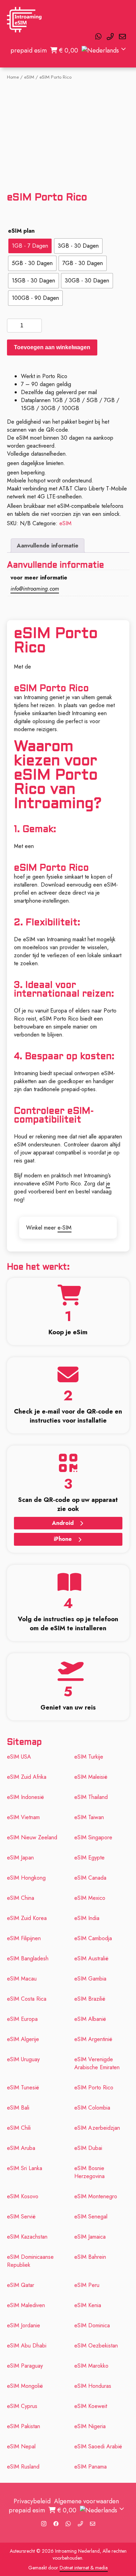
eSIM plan (21, 231)
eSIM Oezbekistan (96, 2346)
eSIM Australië (91, 1958)
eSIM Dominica (92, 2325)
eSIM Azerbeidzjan (97, 2128)
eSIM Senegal (91, 2217)
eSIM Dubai (88, 2148)
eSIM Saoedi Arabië (98, 2446)
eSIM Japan (20, 1858)
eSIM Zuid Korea (27, 1918)
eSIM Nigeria (90, 2426)
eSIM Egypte (89, 1858)
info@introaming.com (35, 589)
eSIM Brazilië (90, 1999)
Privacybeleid (32, 2501)
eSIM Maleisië (91, 1777)
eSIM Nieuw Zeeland (32, 1837)
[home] (24, 20)
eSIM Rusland (23, 2467)
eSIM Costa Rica (27, 1999)
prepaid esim (29, 50)
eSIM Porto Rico (94, 2087)
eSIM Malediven (26, 2305)
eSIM (29, 77)
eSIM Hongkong (26, 1878)
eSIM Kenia (88, 2305)
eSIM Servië (21, 2217)
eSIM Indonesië (25, 1797)
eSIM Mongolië (25, 2386)
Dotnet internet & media (84, 2568)
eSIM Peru (87, 2285)
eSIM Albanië (90, 2019)
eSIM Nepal (21, 2446)
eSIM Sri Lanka (25, 2168)
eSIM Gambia (90, 1979)
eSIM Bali (18, 2108)
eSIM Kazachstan (27, 2237)
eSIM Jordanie (24, 2325)
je (108, 1183)
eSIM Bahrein (90, 2257)
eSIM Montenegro (96, 2196)
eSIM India (87, 1918)
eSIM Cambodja (93, 1938)
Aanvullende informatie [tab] (48, 546)
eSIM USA (19, 1757)
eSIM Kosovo (23, 2196)
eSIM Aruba (21, 2148)
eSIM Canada (90, 1878)
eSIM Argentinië (93, 2039)
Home (13, 77)
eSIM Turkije (89, 1757)
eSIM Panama (90, 2467)
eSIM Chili (19, 2128)
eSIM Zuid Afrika (27, 1777)
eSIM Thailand (91, 1797)
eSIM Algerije (23, 2039)
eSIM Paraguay (25, 2366)
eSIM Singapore (93, 1837)
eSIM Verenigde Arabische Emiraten (97, 2063)
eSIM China (21, 1898)
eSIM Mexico (90, 1898)
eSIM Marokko (91, 2366)
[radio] (30, 246)
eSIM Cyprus (22, 2406)
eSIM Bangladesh (28, 1958)
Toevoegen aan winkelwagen (52, 347)
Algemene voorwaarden (86, 2501)
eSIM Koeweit (91, 2406)
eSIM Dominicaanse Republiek (30, 2261)
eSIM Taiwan (89, 1817)
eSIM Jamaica (90, 2237)
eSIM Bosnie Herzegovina (89, 2172)
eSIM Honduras (93, 2386)
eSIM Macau (22, 1979)
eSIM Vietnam (23, 1817)
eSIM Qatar (21, 2285)
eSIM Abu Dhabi (27, 2346)
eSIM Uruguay (23, 2059)
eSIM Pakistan (24, 2426)
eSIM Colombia (92, 2108)
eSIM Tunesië (23, 2087)
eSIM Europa (22, 2019)
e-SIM (65, 1228)
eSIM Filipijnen (24, 1938)
